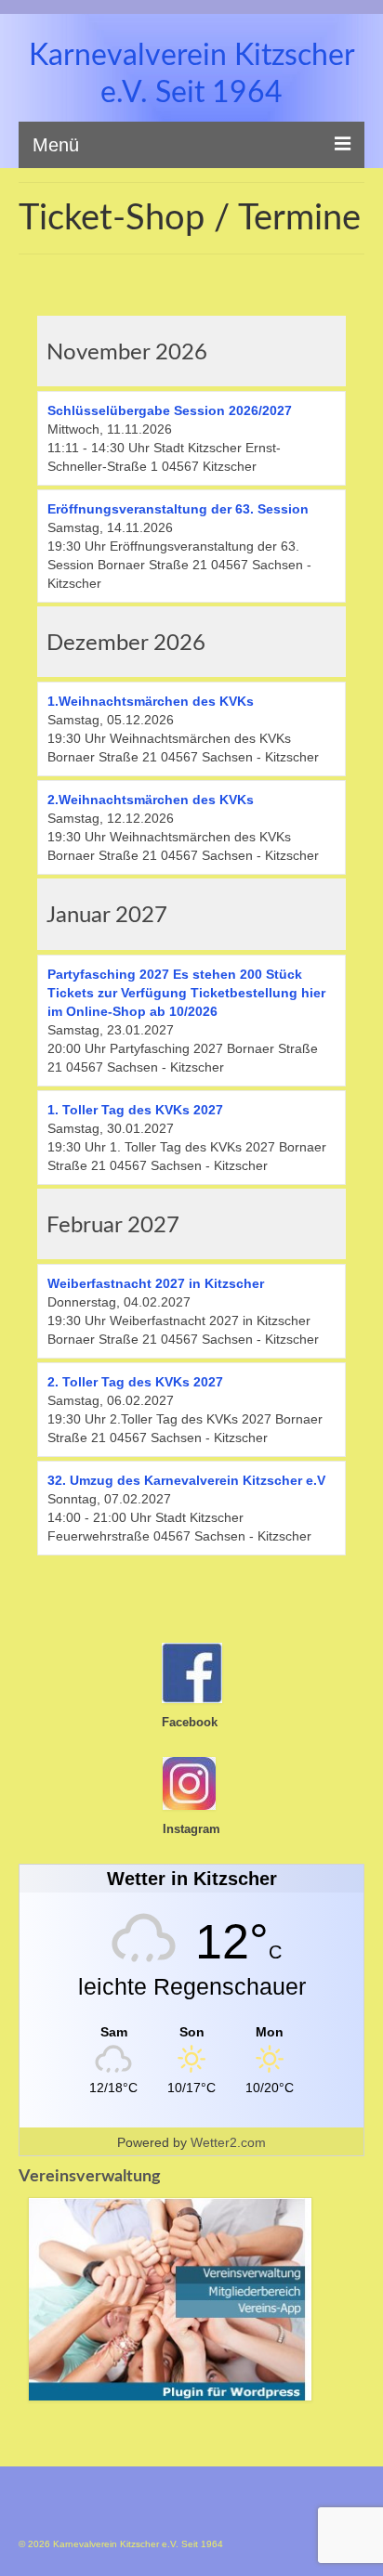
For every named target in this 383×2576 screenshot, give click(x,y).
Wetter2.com (228, 2142)
